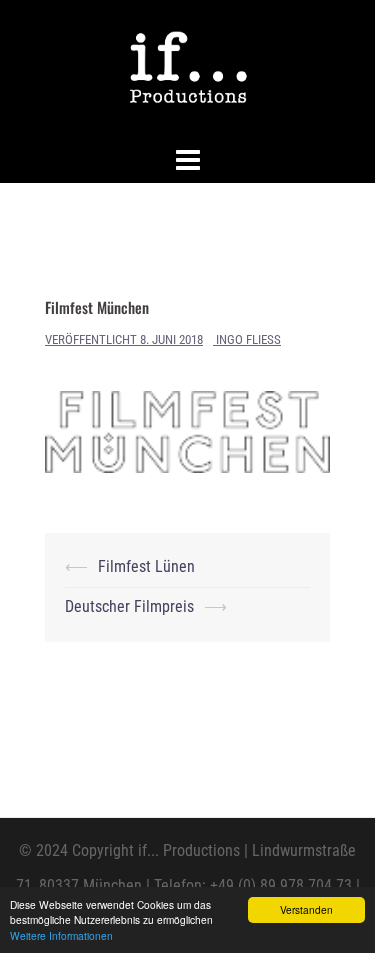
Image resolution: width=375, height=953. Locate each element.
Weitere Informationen (61, 935)
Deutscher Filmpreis (129, 606)
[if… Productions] (187, 68)
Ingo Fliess (248, 339)
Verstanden (306, 909)
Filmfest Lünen (146, 566)
